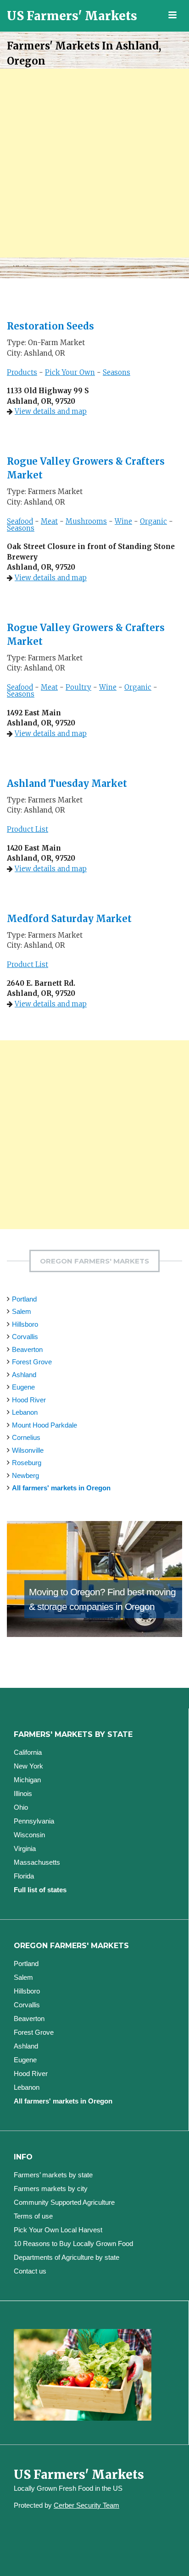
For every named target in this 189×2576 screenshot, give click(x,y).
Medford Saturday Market (69, 919)
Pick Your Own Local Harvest (58, 2230)
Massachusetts (37, 1862)
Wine (123, 521)
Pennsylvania (34, 1821)
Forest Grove (32, 1362)
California (28, 1752)
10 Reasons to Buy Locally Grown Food (73, 2244)
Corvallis (25, 1337)
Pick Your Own (70, 372)
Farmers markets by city (51, 2189)
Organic (153, 521)
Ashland (24, 1375)
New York (28, 1766)
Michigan (27, 1780)
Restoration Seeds (50, 326)
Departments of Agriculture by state (67, 2257)
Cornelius (26, 1437)
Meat (49, 521)
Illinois (23, 1793)
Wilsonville (28, 1450)
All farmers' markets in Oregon (61, 1488)
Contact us (30, 2271)
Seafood (20, 521)
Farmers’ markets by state (53, 2175)
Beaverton (27, 1349)
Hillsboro (25, 1324)
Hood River (29, 1400)
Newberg (25, 1475)
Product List (28, 829)
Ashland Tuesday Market (67, 783)
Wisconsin (29, 1835)
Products (22, 372)
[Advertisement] (94, 163)
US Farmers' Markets (72, 16)
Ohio (21, 1807)
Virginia (25, 1848)
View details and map (51, 411)
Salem (22, 1311)
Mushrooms (86, 521)
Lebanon (25, 1412)
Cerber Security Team (86, 2505)
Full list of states (40, 1890)
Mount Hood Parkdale (44, 1425)
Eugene (23, 1387)
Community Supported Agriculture (64, 2202)
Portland (24, 1299)
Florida (24, 1876)
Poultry (78, 687)
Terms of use (33, 2216)
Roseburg (27, 1463)
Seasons (117, 372)
